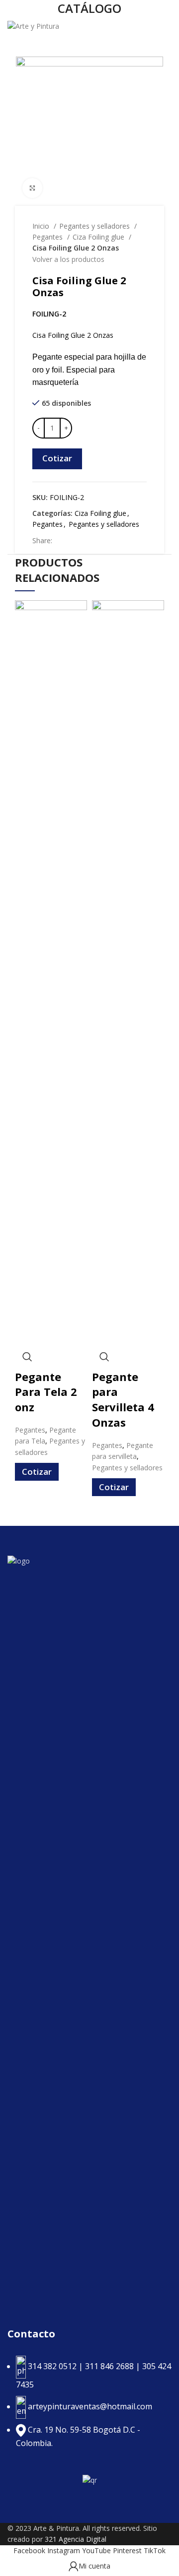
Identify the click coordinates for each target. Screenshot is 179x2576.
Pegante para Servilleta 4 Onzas (123, 1399)
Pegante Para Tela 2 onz (46, 1392)
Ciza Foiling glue (99, 237)
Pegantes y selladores (95, 226)
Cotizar (57, 458)
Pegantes (48, 237)
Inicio (42, 226)
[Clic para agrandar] (32, 188)
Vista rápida (27, 1357)
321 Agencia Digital (76, 2539)
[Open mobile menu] (167, 27)
